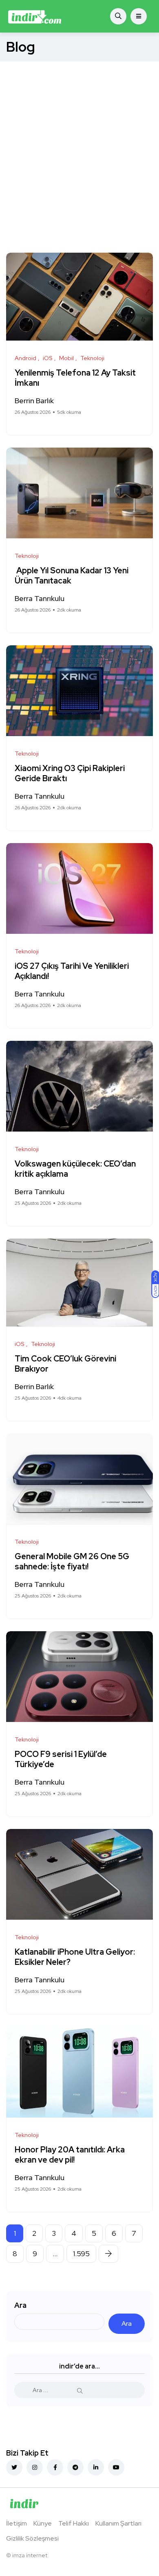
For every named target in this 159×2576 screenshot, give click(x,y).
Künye (43, 2523)
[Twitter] (14, 2467)
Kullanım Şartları (118, 2523)
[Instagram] (35, 2467)
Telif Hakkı (74, 2523)
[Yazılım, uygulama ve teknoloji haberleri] (35, 16)
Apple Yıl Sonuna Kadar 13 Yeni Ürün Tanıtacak (72, 576)
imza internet (30, 2555)
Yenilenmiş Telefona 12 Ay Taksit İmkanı (75, 378)
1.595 (81, 2254)
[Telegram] (75, 2467)
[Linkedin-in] (96, 2467)
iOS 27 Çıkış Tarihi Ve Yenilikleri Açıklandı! (72, 971)
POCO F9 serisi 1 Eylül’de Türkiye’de (61, 1760)
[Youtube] (116, 2467)
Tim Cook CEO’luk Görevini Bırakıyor (65, 1364)
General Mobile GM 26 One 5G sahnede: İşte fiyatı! (72, 1562)
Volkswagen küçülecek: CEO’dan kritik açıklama (75, 1169)
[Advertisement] (79, 145)
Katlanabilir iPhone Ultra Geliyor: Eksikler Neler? (75, 1957)
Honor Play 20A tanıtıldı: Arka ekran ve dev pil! (70, 2155)
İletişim (17, 2523)
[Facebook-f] (55, 2467)
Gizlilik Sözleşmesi (32, 2538)
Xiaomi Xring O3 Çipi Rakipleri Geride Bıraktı (70, 774)
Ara (20, 2305)
